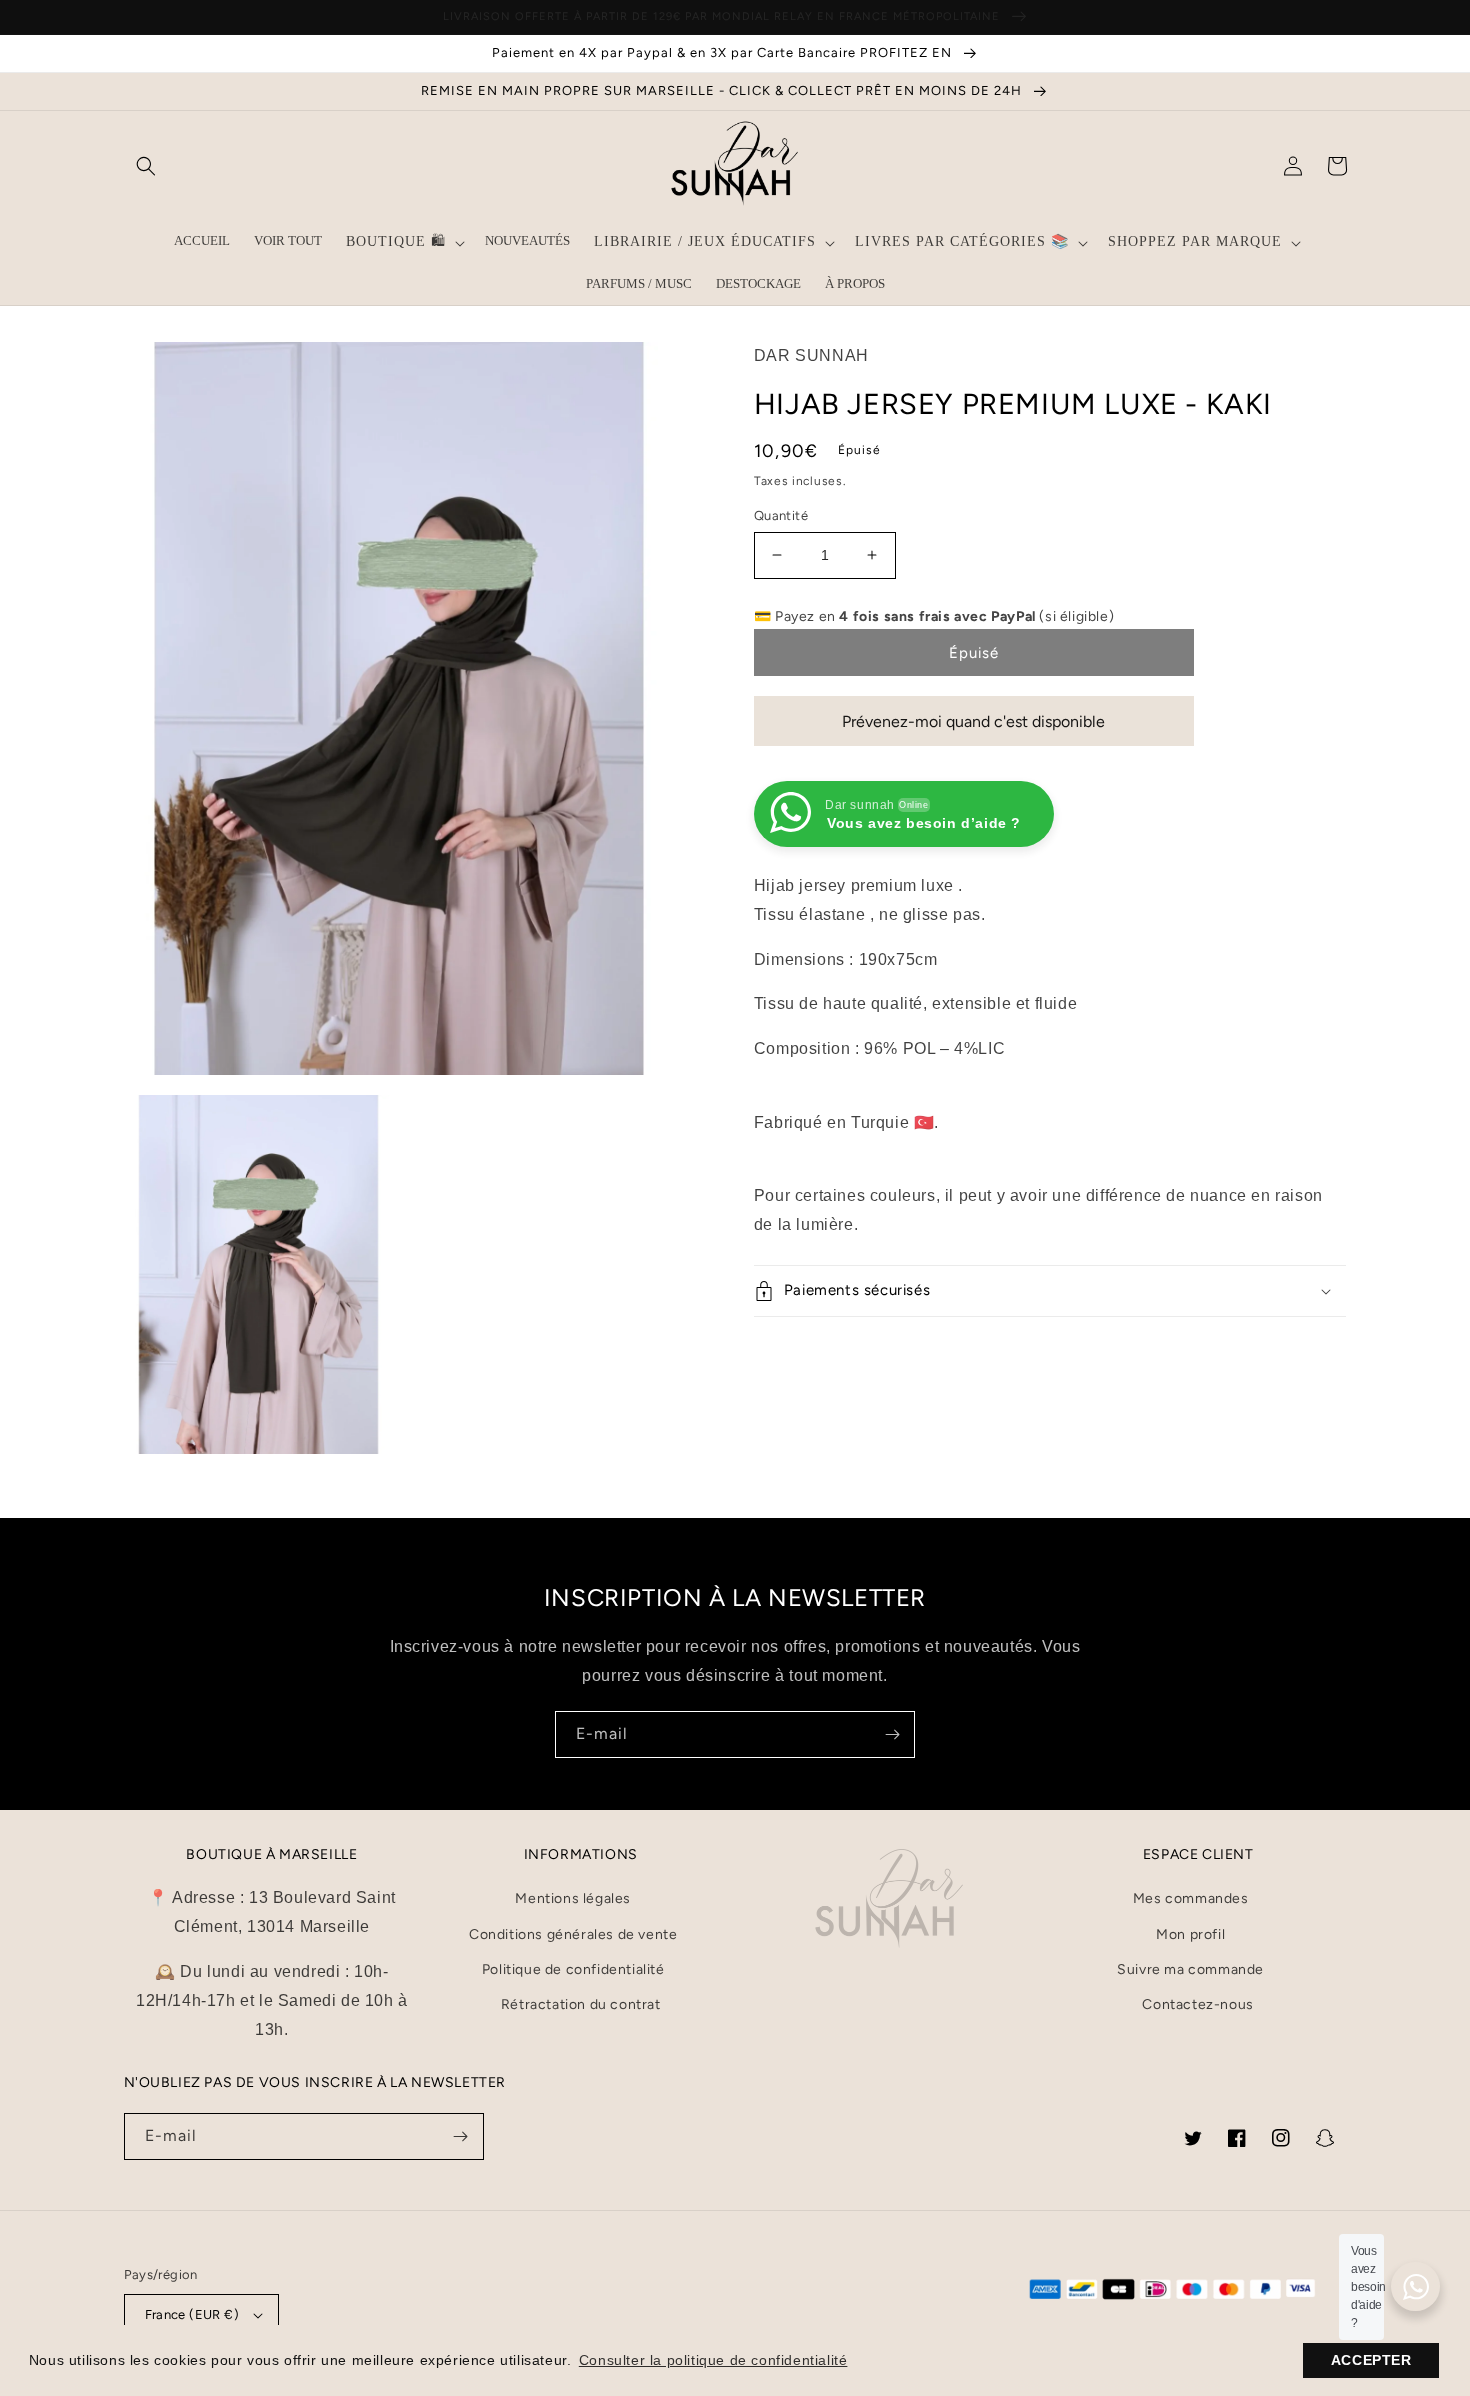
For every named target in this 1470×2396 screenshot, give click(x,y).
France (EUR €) (192, 2314)
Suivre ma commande (1190, 1969)
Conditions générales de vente (573, 1934)
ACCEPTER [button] (1371, 2360)
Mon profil (1190, 1934)
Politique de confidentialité (573, 1969)
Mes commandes (1191, 1898)
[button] (146, 166)
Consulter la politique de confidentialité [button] (713, 2360)
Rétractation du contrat (581, 2004)
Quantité (781, 515)
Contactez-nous (1197, 2004)
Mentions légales (573, 1898)
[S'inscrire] (892, 1734)
